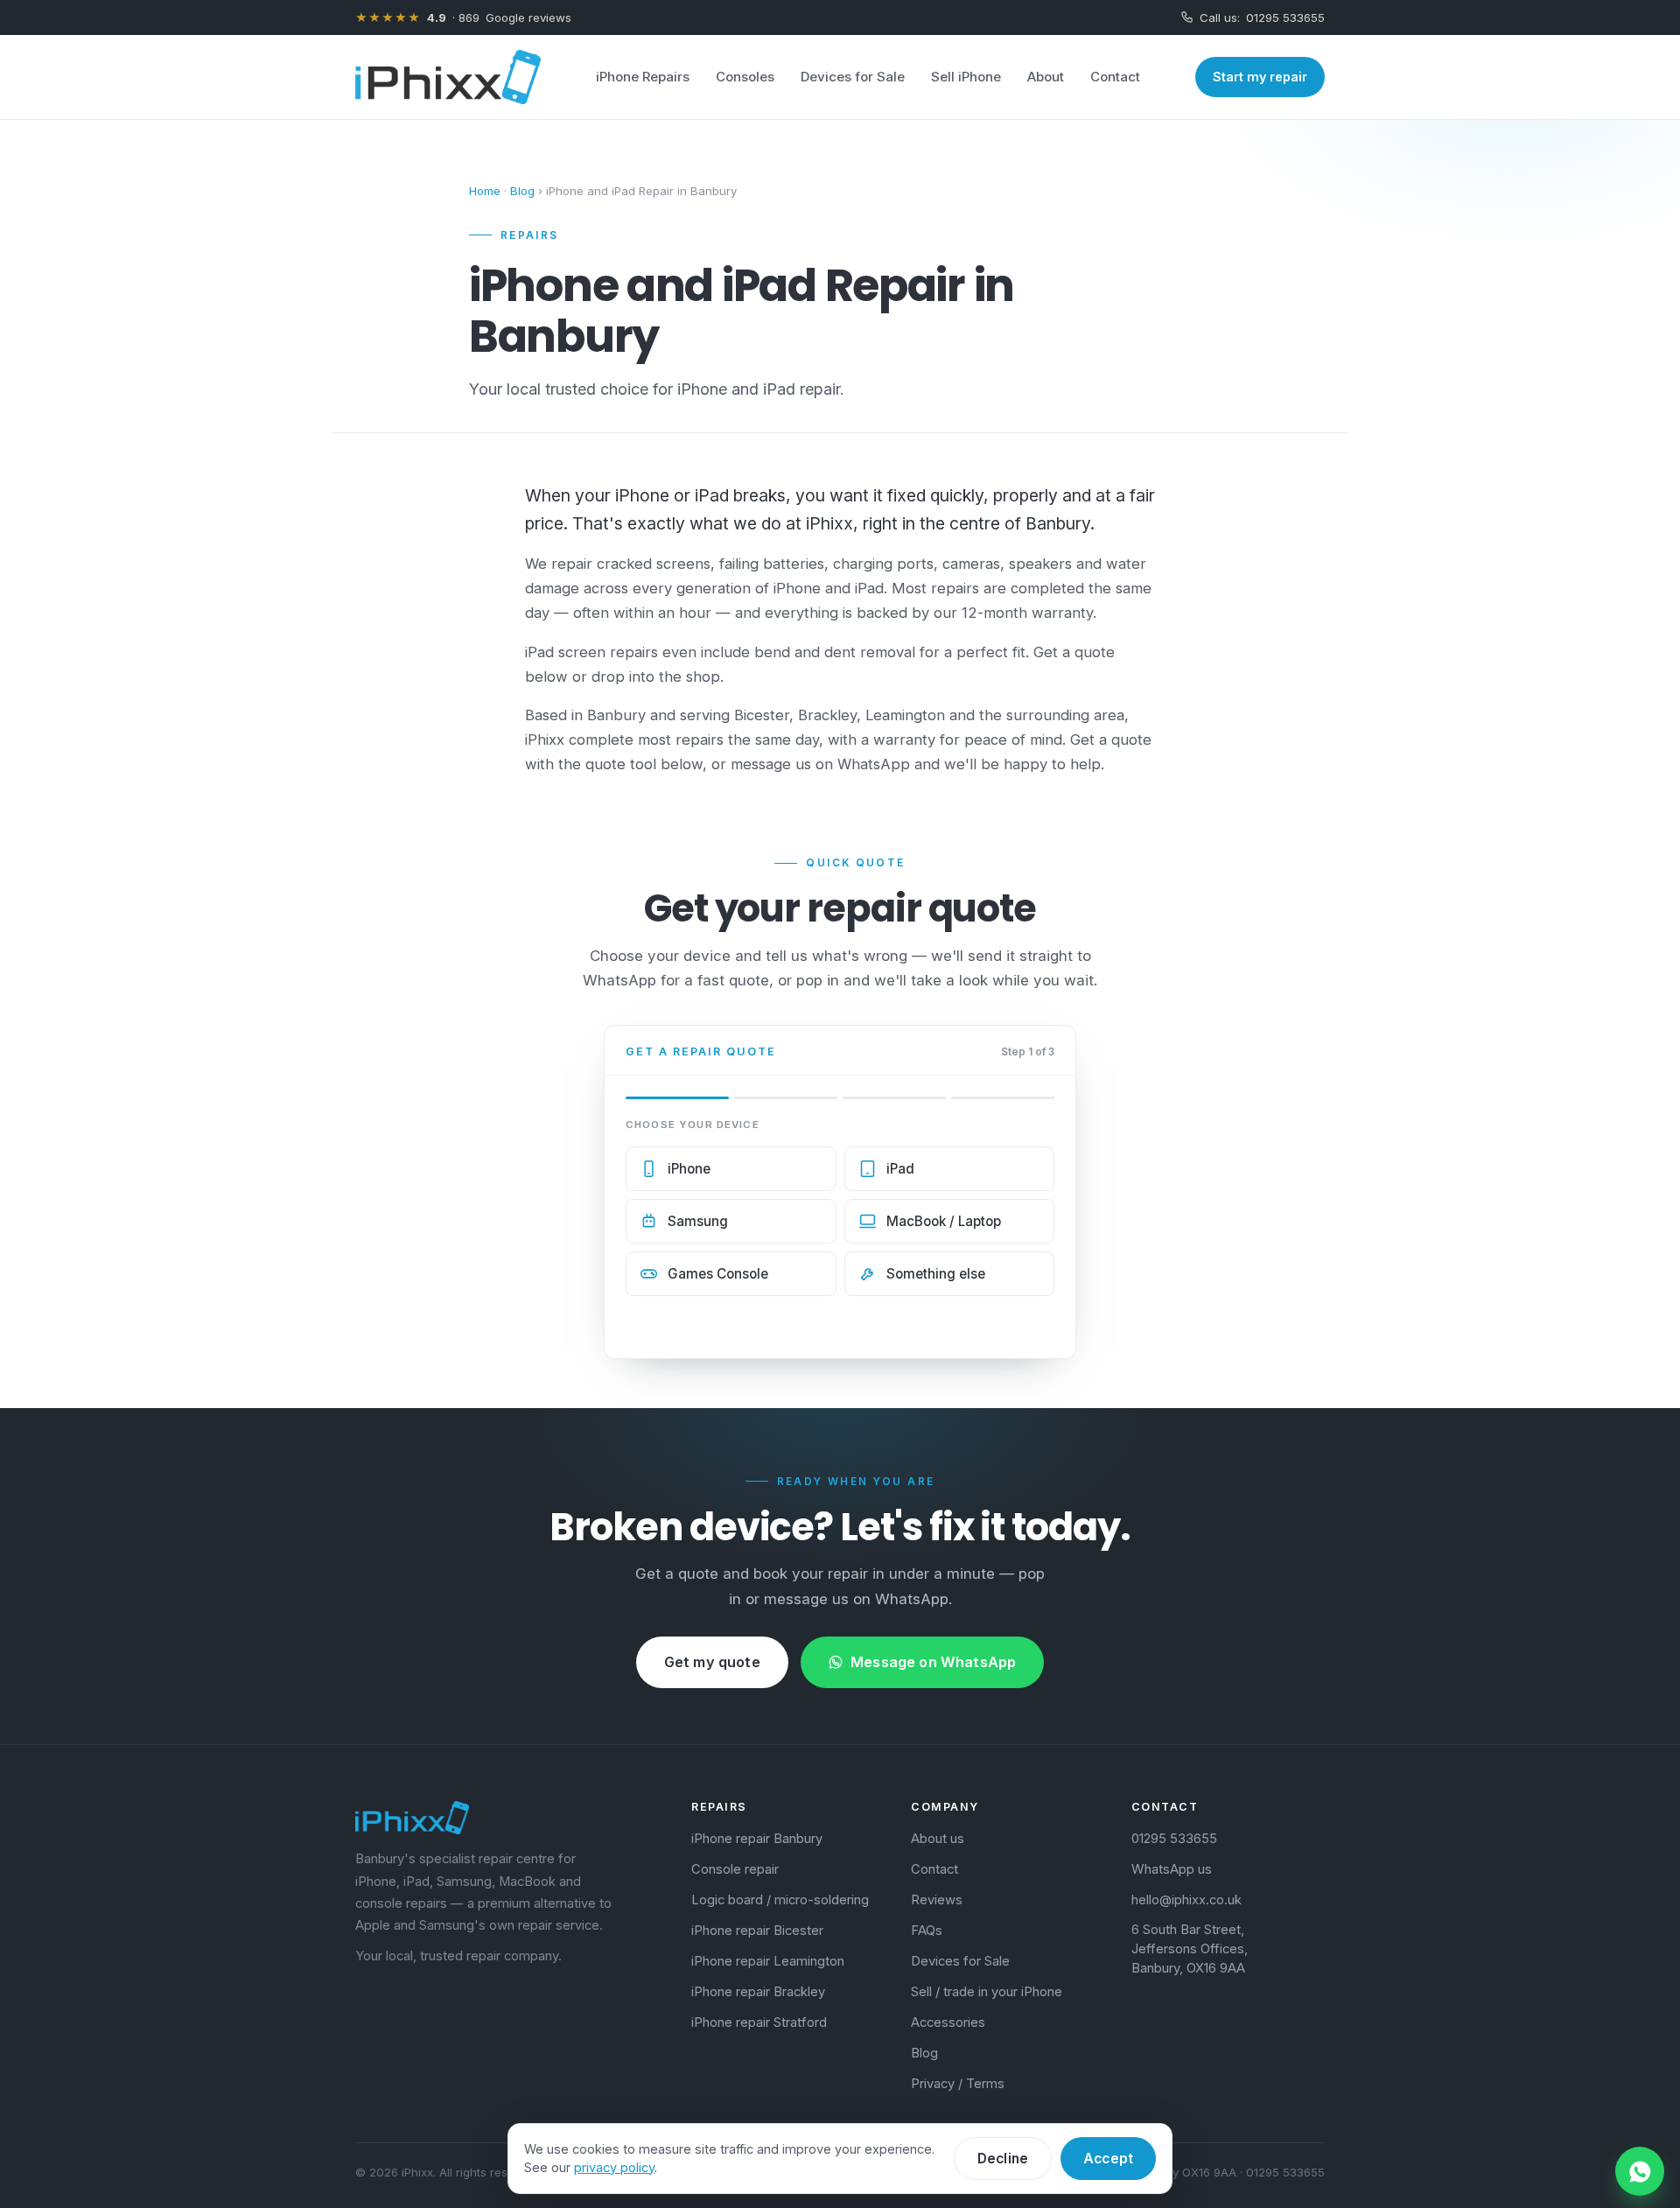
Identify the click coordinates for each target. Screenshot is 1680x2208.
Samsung (698, 1221)
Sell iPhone (966, 77)
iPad (900, 1169)
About (1046, 77)
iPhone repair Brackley (758, 1992)
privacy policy (614, 2167)
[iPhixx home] (448, 77)
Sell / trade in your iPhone (987, 1992)
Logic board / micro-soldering (780, 1900)
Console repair (735, 1869)
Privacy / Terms (958, 2084)
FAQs (927, 1931)
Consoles (745, 77)
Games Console (718, 1274)
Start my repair (1260, 77)
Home (485, 191)
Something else (936, 1274)
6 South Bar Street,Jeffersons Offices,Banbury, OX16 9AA (1190, 1949)
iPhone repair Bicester (757, 1931)
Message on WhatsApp (933, 1662)
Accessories (948, 2022)
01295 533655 (1262, 18)
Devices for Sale (853, 77)
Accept (1108, 2159)
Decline (1003, 2159)
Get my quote (712, 1662)
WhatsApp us (1172, 1869)
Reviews (937, 1900)
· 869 (463, 18)
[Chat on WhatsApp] (1640, 2171)
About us (938, 1839)
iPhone (689, 1169)
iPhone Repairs (643, 77)
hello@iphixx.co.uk (1186, 1900)
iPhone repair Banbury (757, 1839)
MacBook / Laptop (944, 1221)
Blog (522, 191)
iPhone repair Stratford (759, 2022)
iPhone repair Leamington (768, 1961)
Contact (1115, 77)
